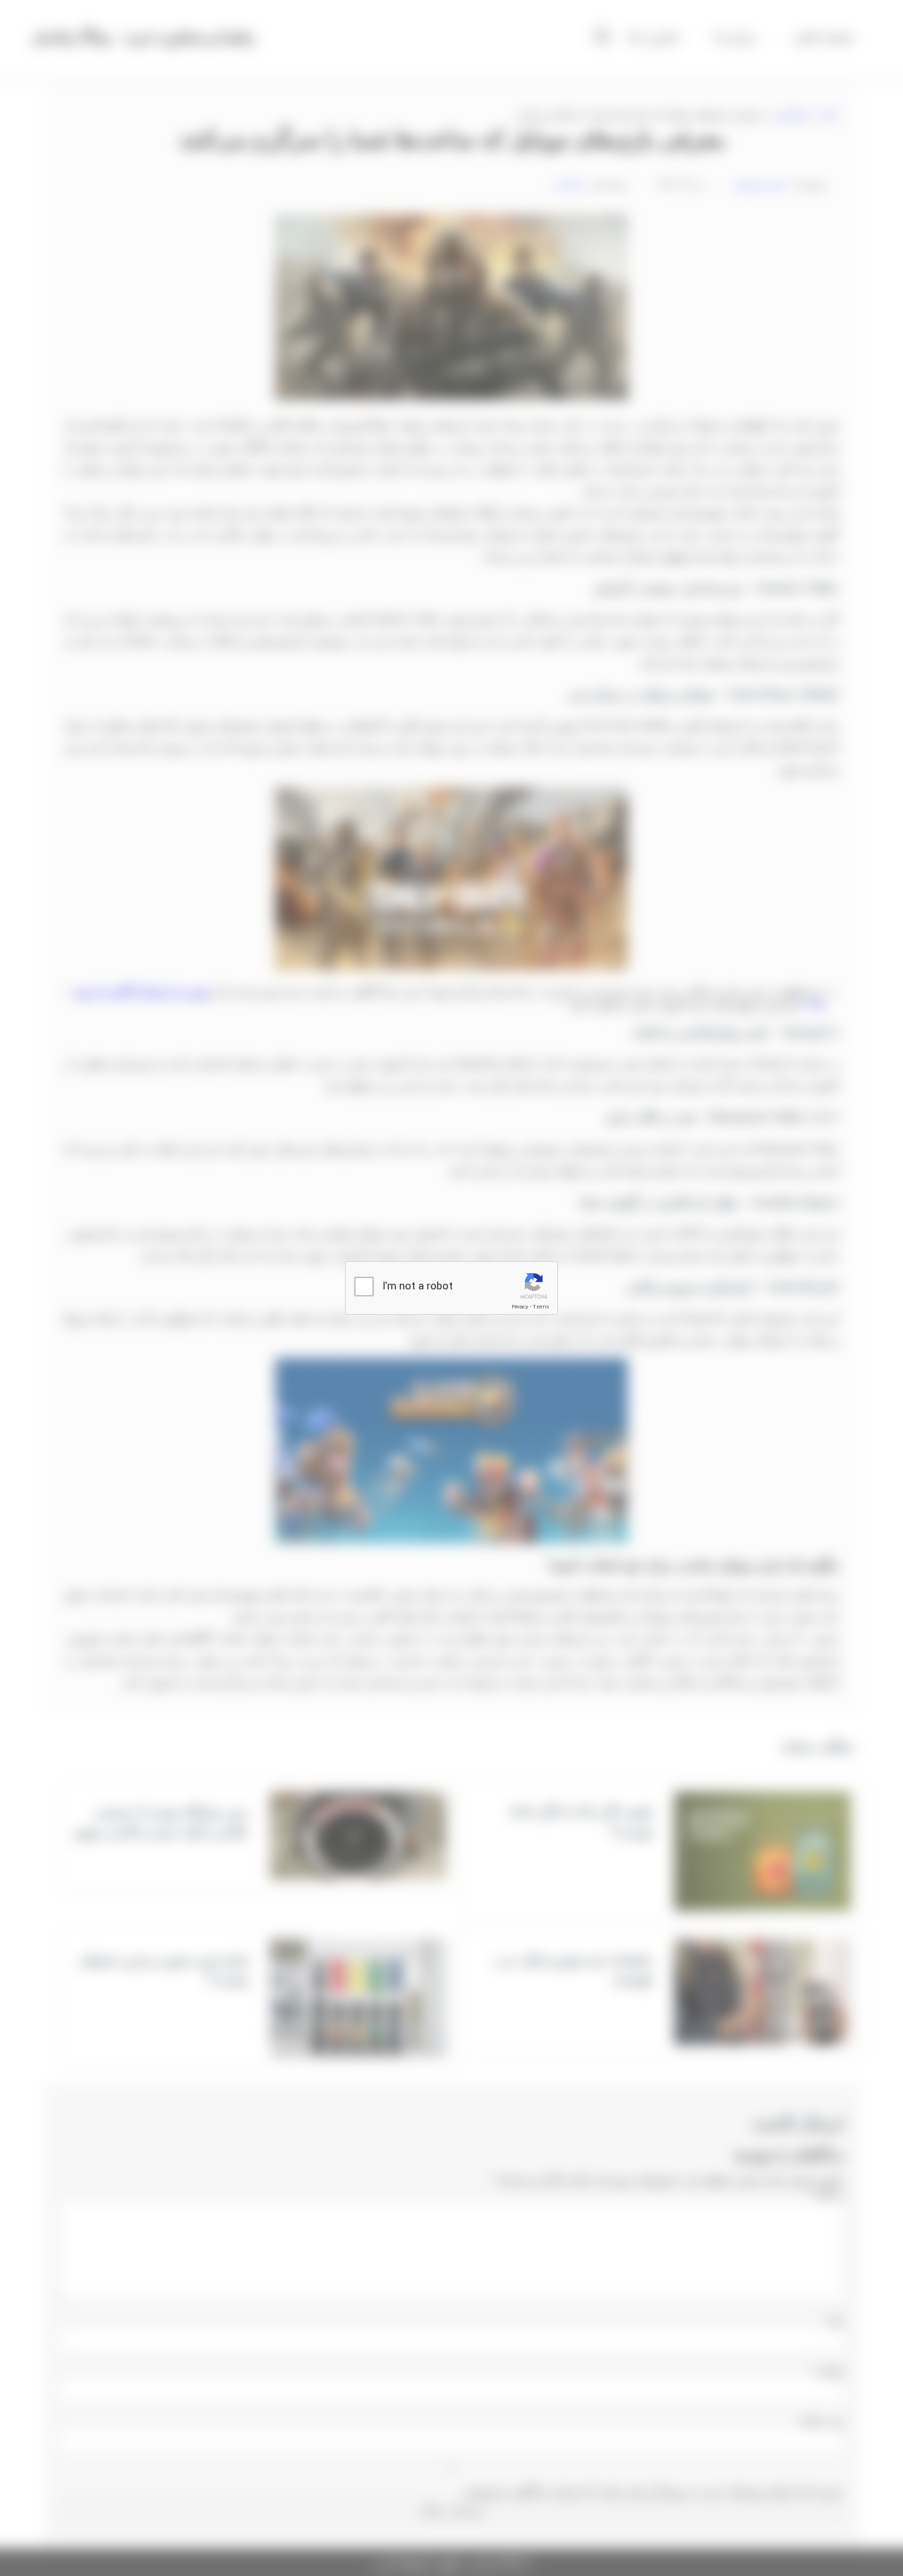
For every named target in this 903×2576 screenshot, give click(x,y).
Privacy (520, 1307)
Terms (541, 1307)
